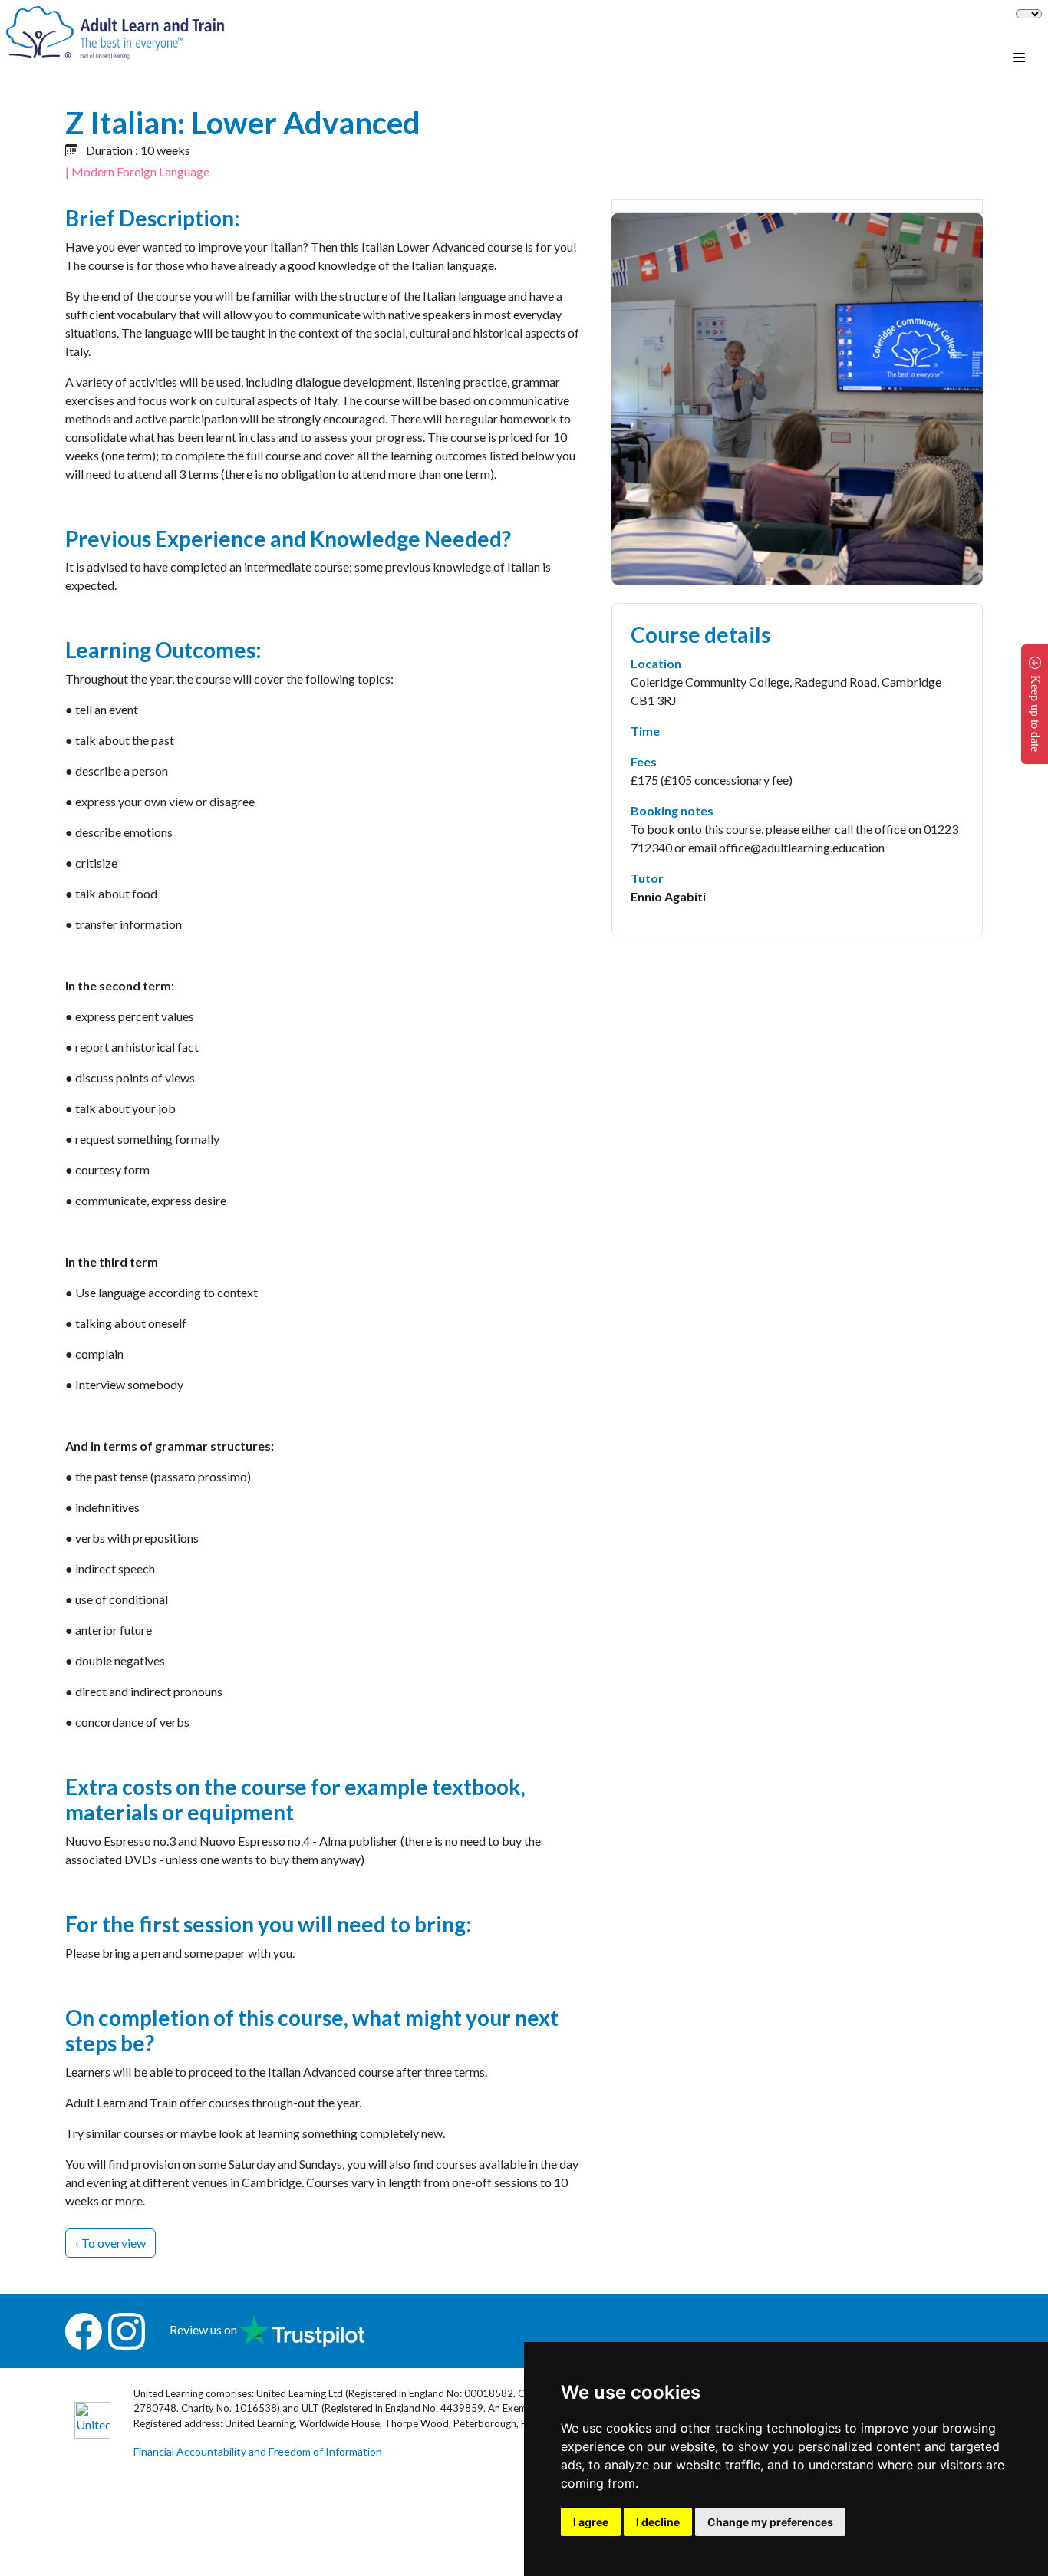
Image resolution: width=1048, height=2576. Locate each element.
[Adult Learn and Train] (115, 31)
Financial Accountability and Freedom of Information (258, 2451)
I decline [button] (658, 2522)
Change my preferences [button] (770, 2522)
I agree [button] (591, 2522)
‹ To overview (110, 2243)
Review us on (204, 2329)
